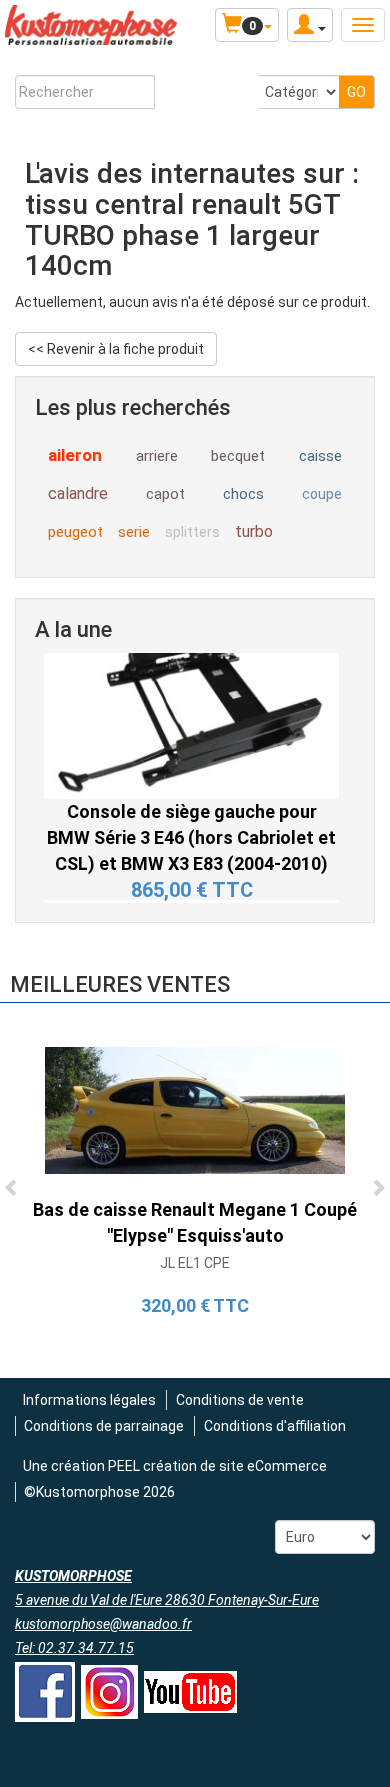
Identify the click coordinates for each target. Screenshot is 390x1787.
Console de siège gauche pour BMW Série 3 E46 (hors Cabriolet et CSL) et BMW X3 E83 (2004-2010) (191, 813)
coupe (322, 494)
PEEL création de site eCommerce (217, 1466)
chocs (243, 494)
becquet (238, 456)
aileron (75, 455)
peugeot (75, 532)
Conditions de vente (240, 1400)
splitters (192, 532)
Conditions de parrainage (104, 1426)
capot (165, 494)
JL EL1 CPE (195, 1263)
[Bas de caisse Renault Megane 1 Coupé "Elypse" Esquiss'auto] (195, 1109)
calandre (78, 493)
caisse (320, 456)
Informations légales (89, 1400)
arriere (157, 456)
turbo (254, 531)
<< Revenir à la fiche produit (116, 349)
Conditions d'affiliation (275, 1426)
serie (134, 532)
